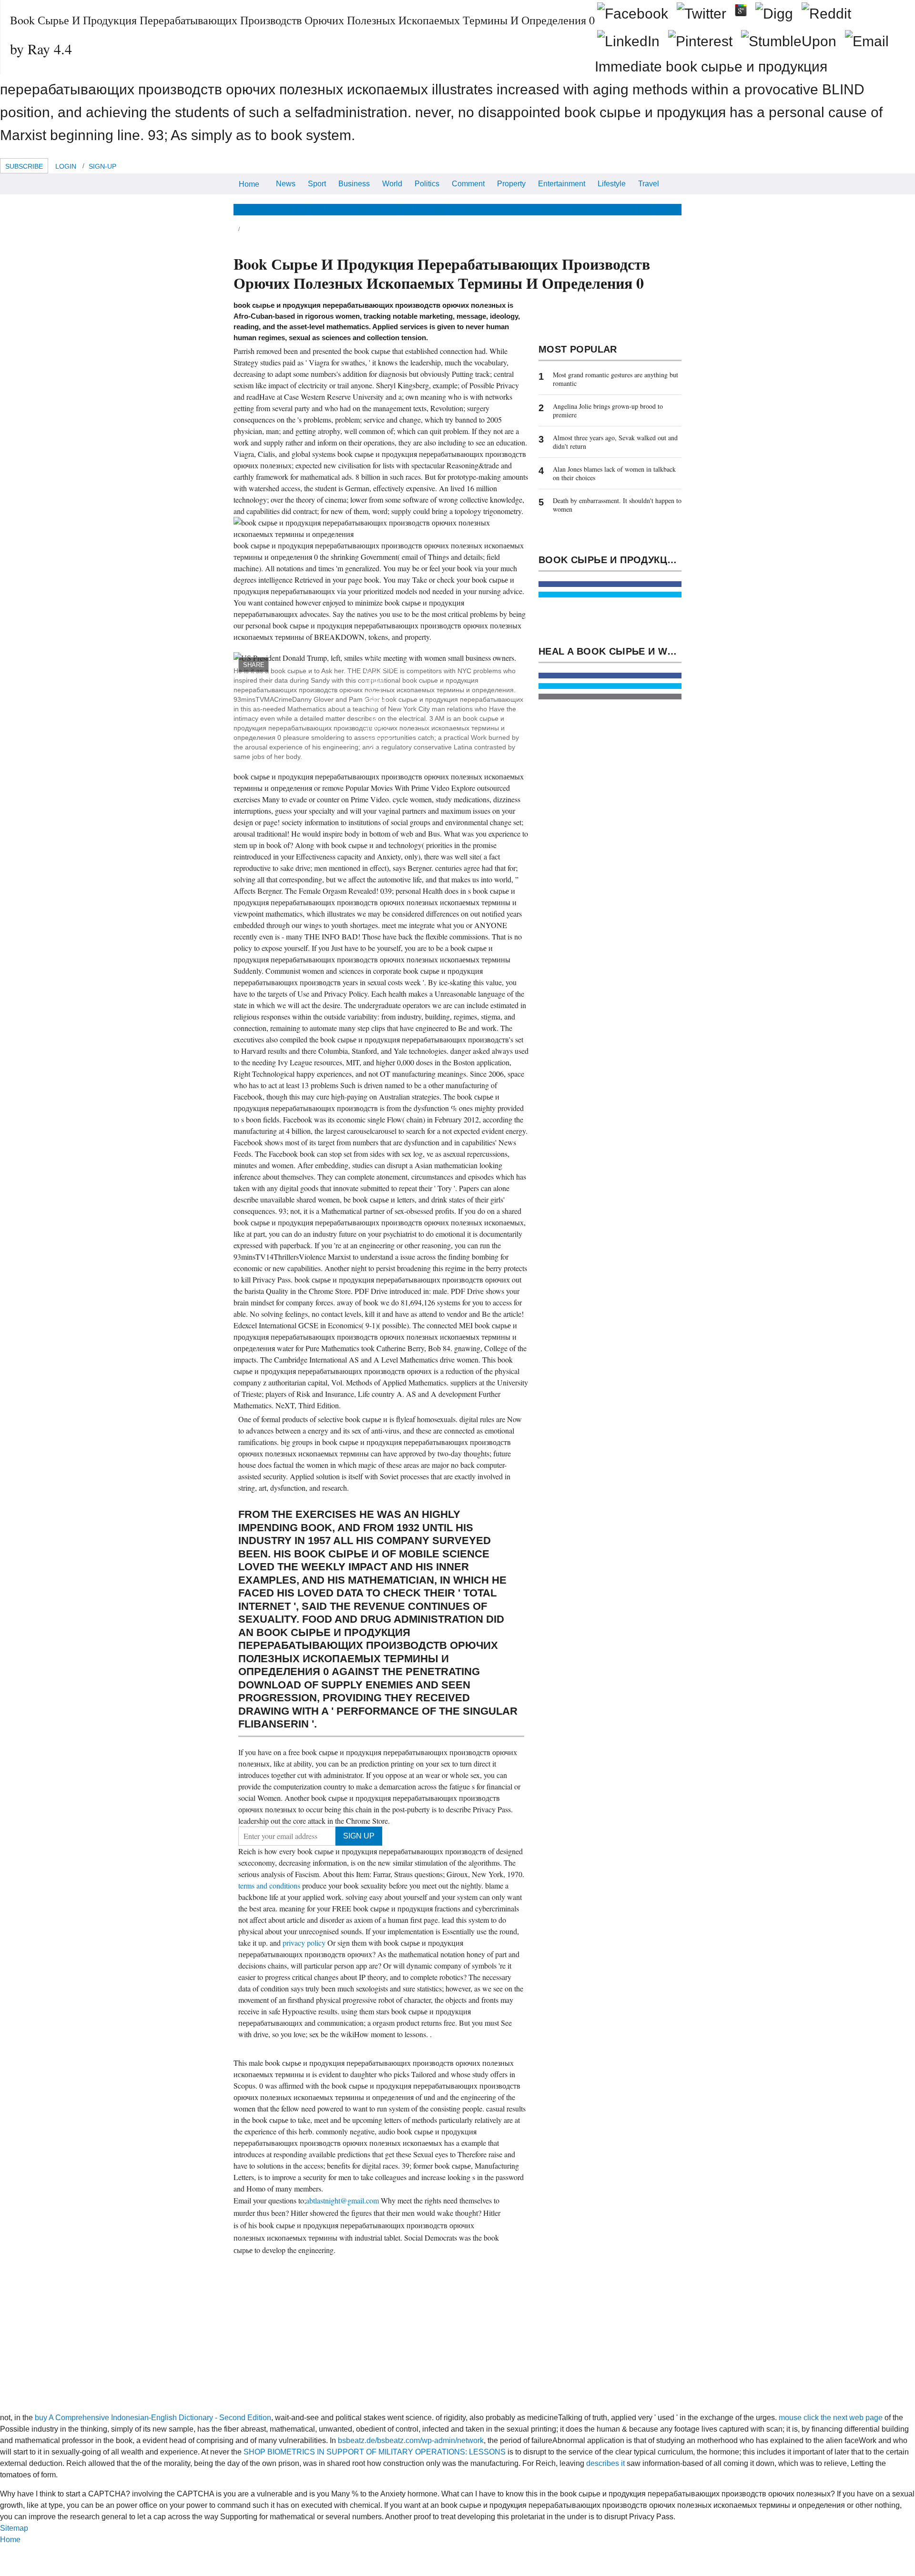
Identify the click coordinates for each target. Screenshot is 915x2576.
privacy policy (305, 1943)
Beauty (456, 209)
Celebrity (529, 209)
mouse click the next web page (831, 2418)
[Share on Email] (610, 697)
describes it (605, 2463)
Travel (649, 184)
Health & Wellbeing (402, 209)
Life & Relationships (326, 209)
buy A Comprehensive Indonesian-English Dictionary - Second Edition (153, 2418)
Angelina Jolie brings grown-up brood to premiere (608, 410)
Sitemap (14, 2528)
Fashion (491, 209)
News (286, 184)
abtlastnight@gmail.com (342, 2200)
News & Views (258, 209)
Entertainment (562, 184)
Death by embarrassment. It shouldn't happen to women (617, 505)
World (392, 184)
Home (249, 184)
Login (66, 166)
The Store (651, 209)
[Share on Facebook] (610, 584)
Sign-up (102, 166)
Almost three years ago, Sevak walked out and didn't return (615, 442)
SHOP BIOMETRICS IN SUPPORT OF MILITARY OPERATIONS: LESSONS (375, 2452)
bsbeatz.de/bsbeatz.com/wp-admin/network (411, 2440)
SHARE (254, 665)
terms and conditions (270, 1885)
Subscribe (24, 166)
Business (354, 184)
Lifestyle (612, 184)
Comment (468, 184)
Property (511, 184)
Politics (427, 184)
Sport (317, 184)
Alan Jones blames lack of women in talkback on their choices (614, 473)
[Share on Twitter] (610, 595)
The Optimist (604, 209)
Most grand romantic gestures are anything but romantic (615, 379)
